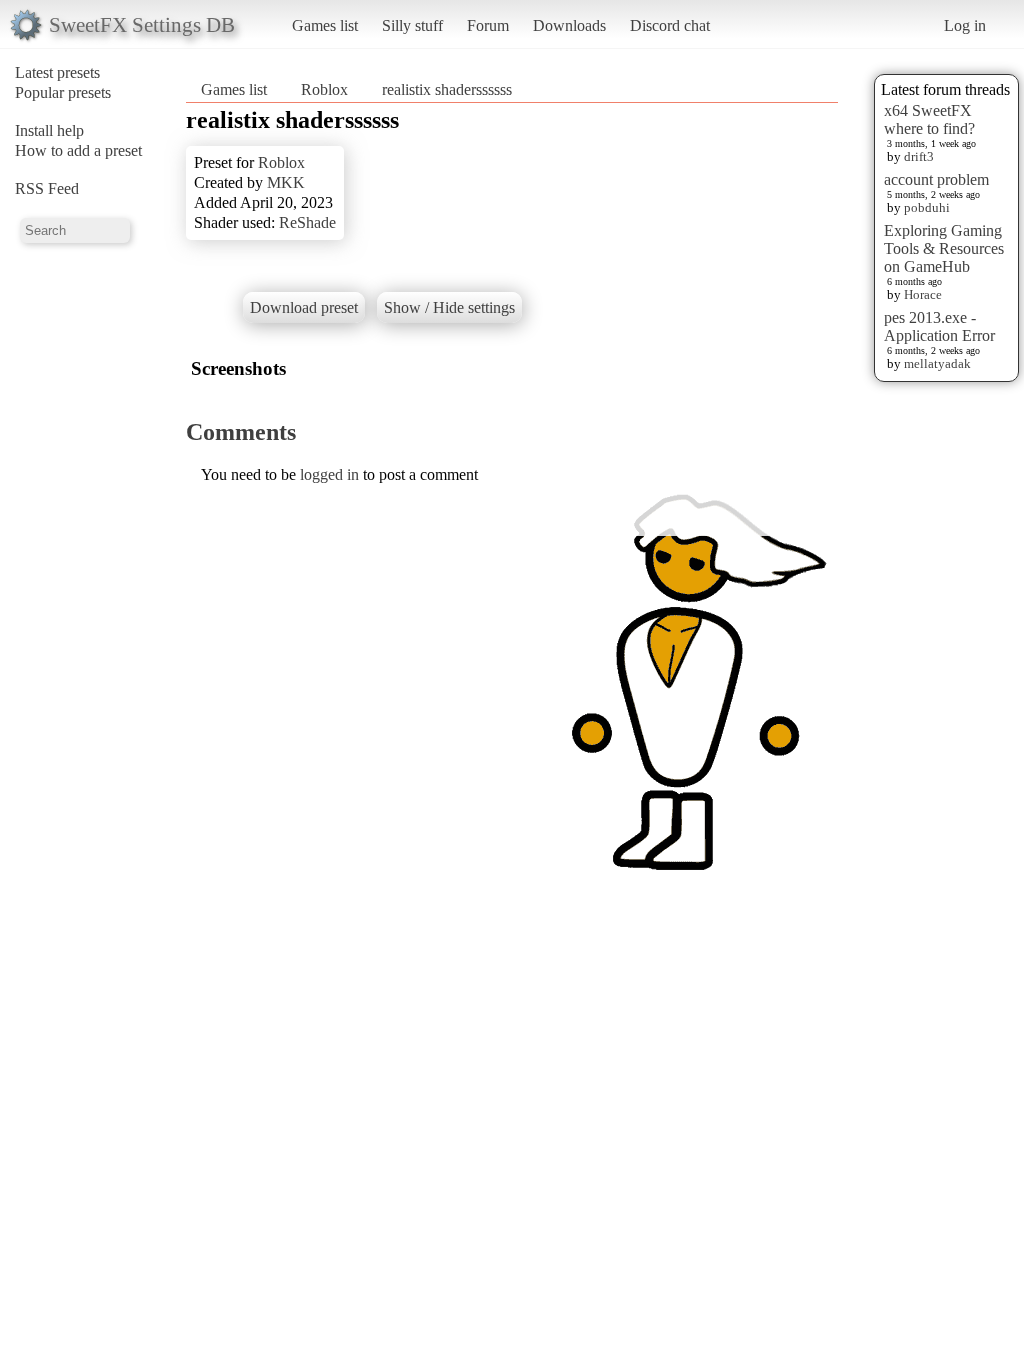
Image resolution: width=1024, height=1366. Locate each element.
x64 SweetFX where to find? (929, 119)
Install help (49, 130)
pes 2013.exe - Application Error (939, 326)
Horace (923, 294)
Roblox (324, 89)
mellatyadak (937, 363)
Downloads (569, 25)
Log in (965, 25)
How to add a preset (78, 150)
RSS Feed (47, 188)
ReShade (307, 222)
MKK (286, 182)
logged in (329, 474)
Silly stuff (412, 25)
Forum (488, 25)
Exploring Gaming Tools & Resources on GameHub (944, 248)
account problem (936, 179)
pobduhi (927, 207)
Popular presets (63, 92)
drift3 (919, 156)
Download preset (304, 307)
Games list (325, 25)
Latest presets (57, 72)
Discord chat (670, 25)
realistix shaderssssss (447, 89)
